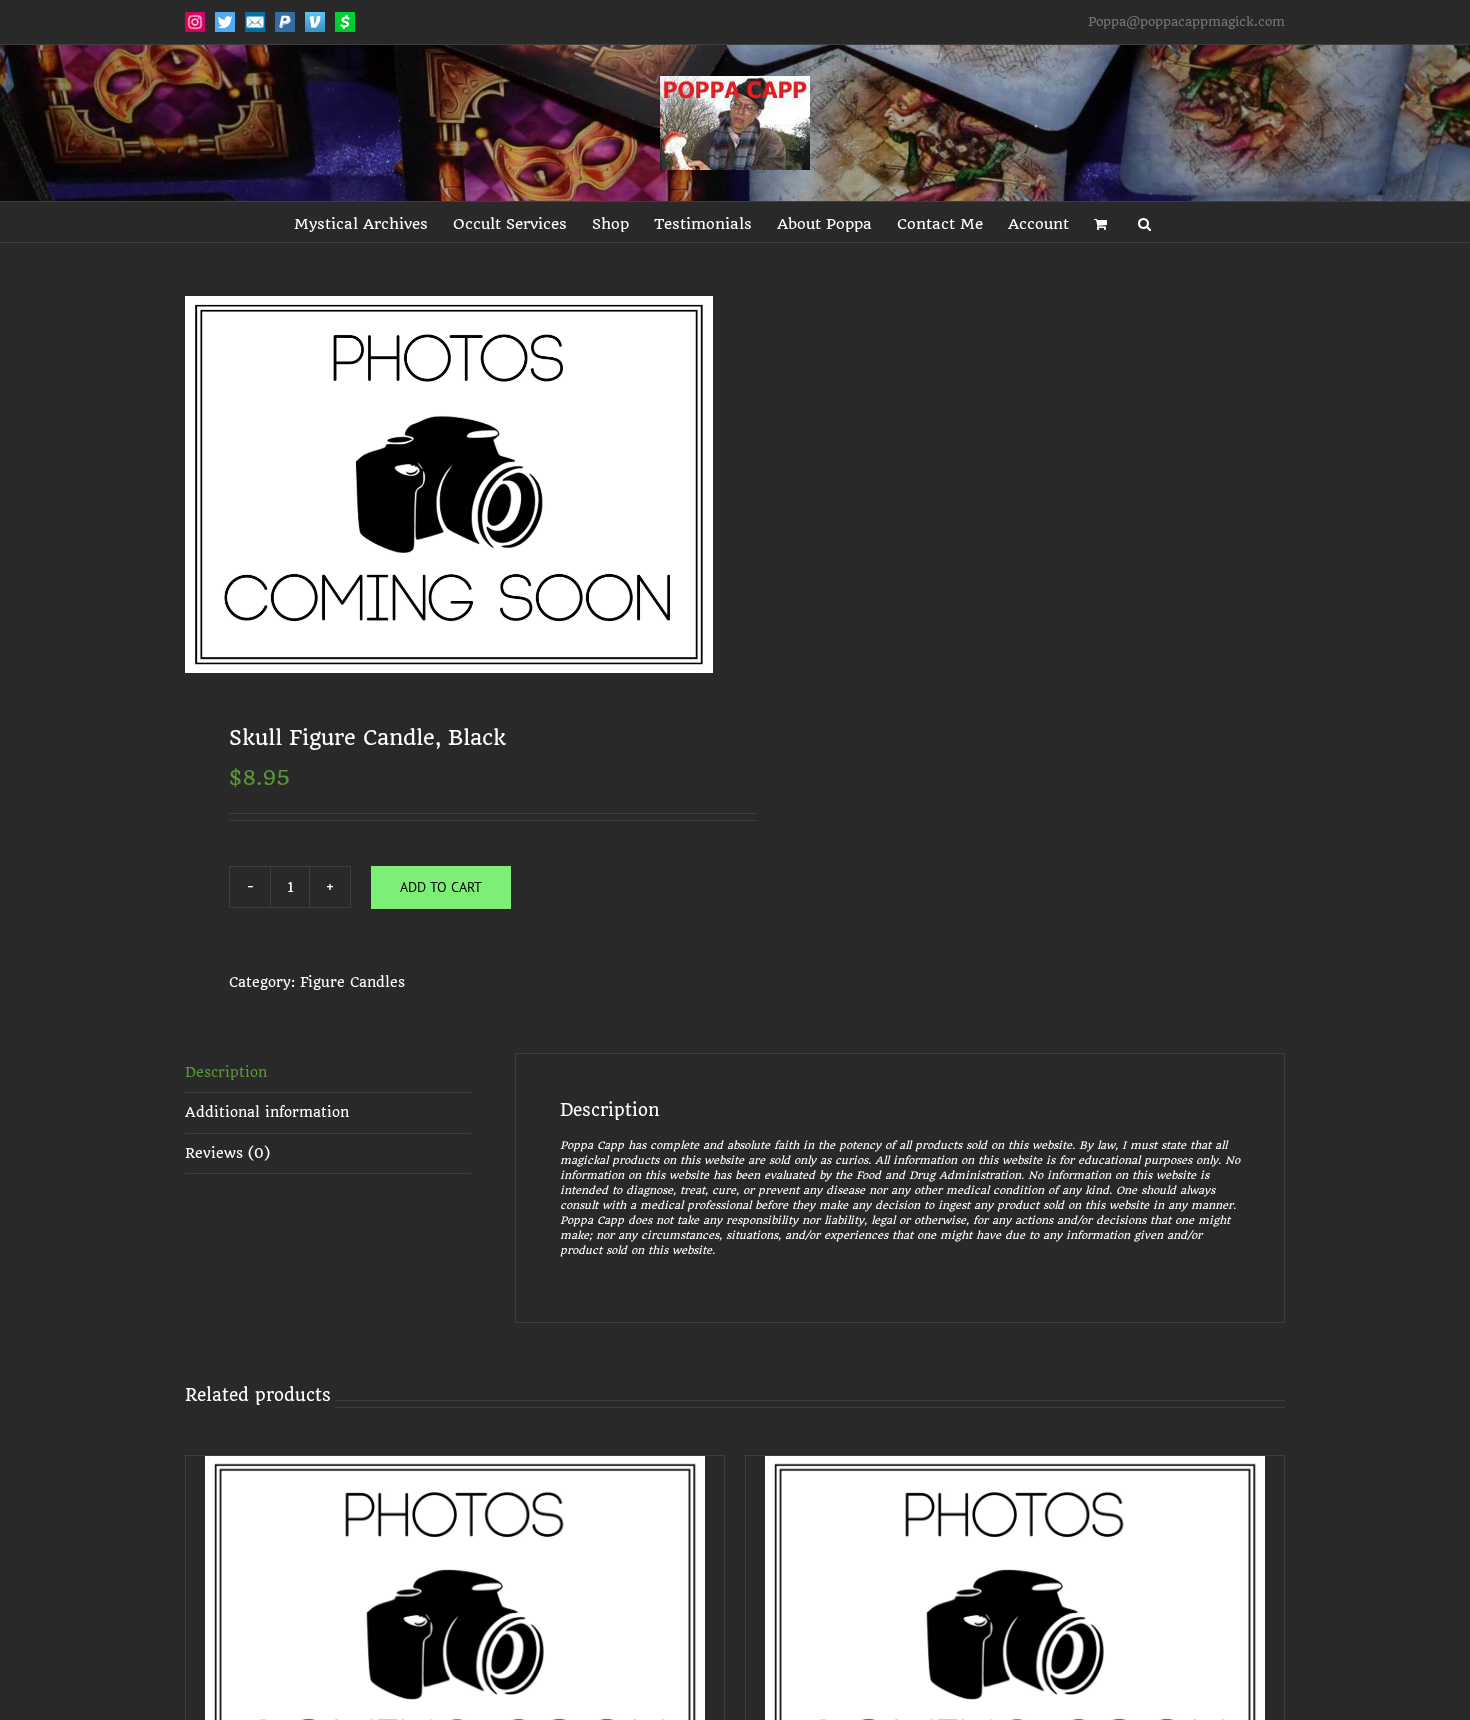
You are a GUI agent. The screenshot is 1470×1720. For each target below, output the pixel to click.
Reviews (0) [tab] (227, 1153)
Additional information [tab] (267, 1112)
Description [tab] (226, 1072)
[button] (1144, 222)
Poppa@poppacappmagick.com (1186, 21)
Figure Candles (352, 982)
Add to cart (441, 887)
